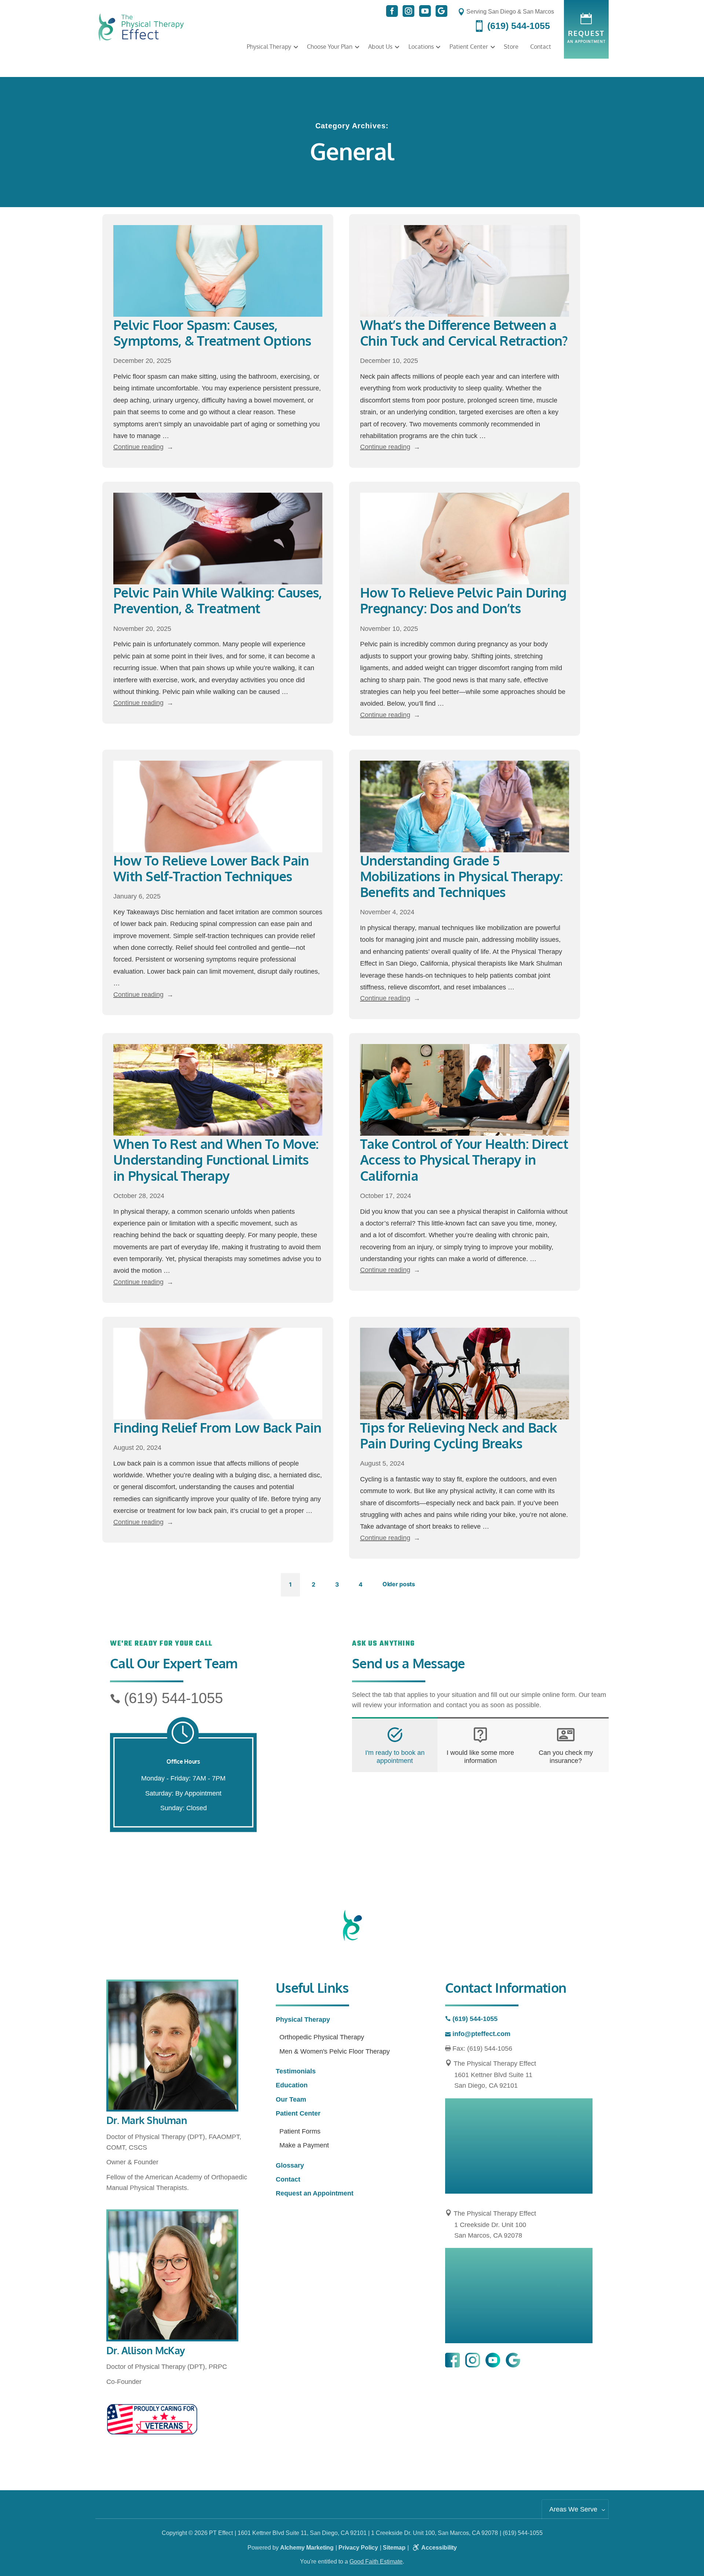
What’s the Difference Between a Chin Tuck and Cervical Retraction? (464, 332)
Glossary (290, 2165)
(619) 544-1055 (173, 1698)
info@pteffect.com (481, 2034)
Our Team (291, 2099)
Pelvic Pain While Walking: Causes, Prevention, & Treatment (218, 600)
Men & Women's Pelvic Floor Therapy (335, 2051)
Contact (288, 2179)
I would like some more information (480, 1757)
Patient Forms (300, 2131)
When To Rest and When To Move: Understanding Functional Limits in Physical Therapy (216, 1159)
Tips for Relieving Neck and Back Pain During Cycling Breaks (459, 1435)
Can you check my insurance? (566, 1757)
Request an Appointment (315, 2193)
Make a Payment (304, 2145)
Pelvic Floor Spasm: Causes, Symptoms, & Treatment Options (212, 332)
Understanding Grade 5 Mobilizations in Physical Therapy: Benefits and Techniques (461, 876)
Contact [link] (541, 47)
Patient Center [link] (469, 47)
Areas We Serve (573, 2509)
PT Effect (221, 2533)
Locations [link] (421, 47)
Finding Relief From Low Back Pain (217, 1427)
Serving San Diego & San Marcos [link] (509, 12)
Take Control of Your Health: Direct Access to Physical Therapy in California (464, 1159)
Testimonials (296, 2071)
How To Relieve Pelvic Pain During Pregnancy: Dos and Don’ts (463, 600)
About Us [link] (380, 47)
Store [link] (511, 47)
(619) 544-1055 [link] (517, 26)
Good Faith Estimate (376, 2562)
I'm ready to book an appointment (395, 1757)
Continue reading (143, 447)
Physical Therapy (269, 47)
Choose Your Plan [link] (330, 47)
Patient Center (298, 2113)
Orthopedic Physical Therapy (322, 2037)
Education (292, 2085)
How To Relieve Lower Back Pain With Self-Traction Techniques (211, 868)
